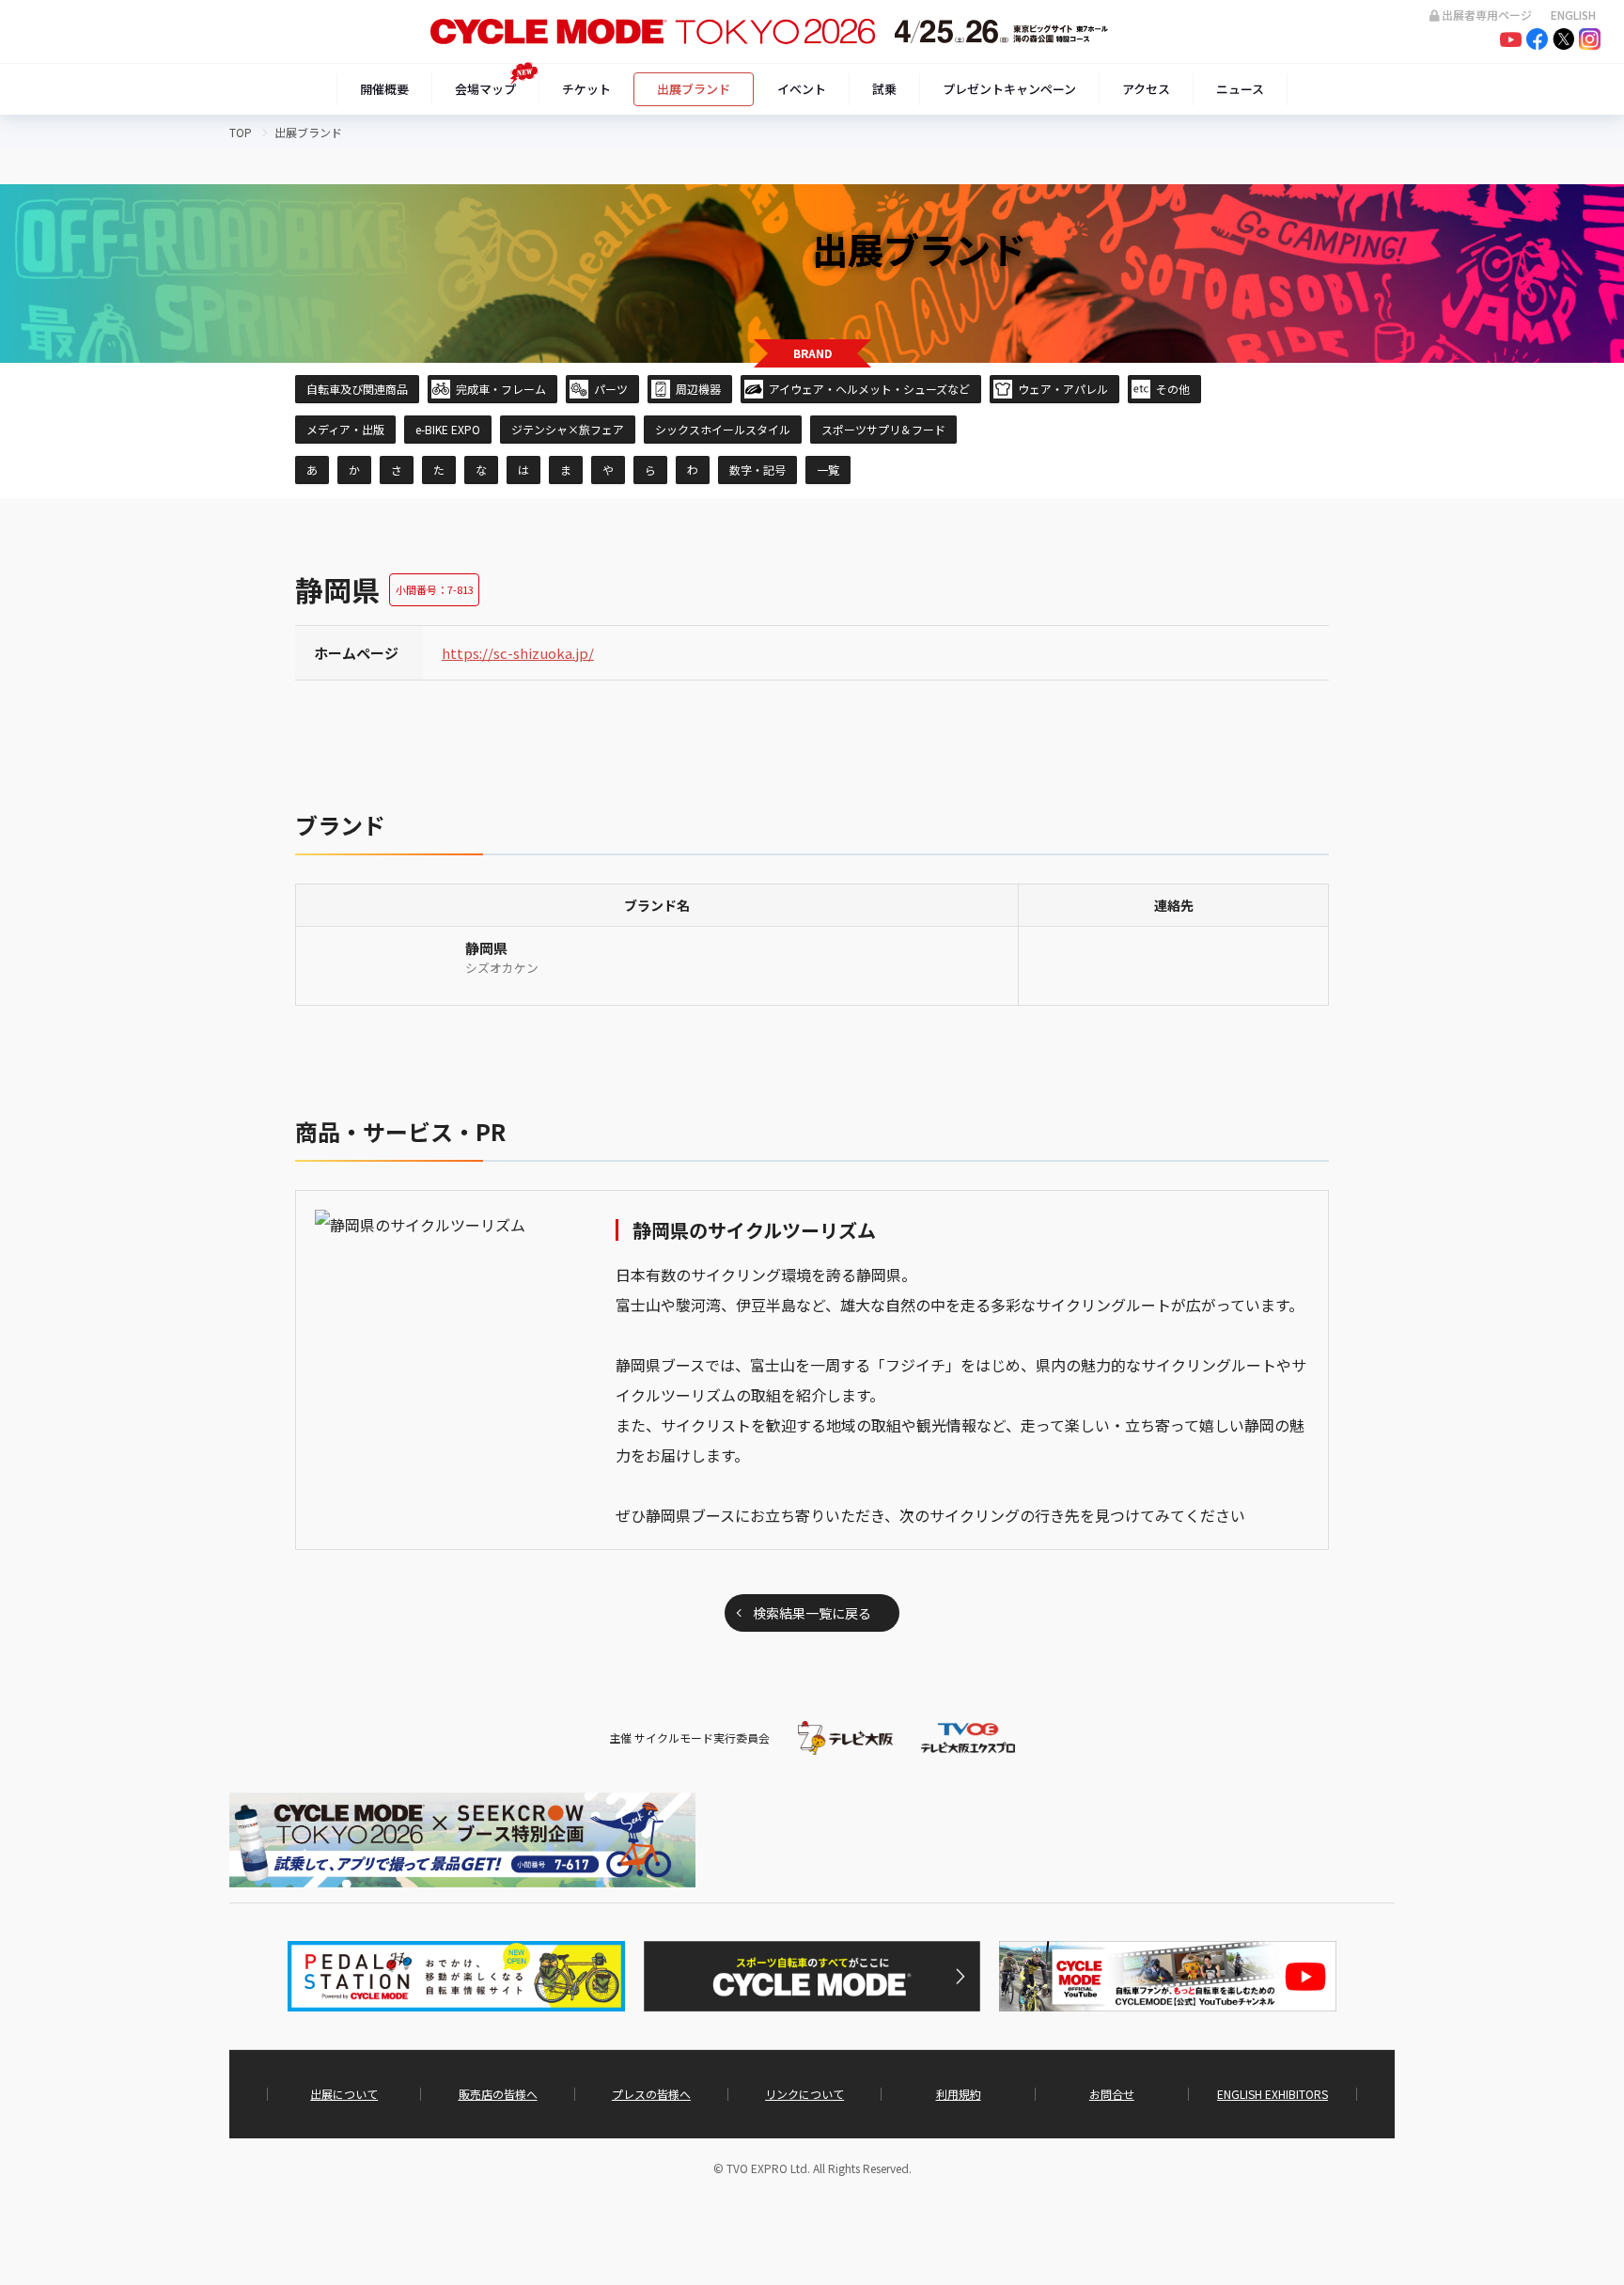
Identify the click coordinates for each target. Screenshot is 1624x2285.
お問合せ (1112, 2094)
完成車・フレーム (501, 389)
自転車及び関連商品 (357, 389)
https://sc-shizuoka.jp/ (518, 653)
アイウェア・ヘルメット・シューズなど (869, 389)
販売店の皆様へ (498, 2094)
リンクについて (804, 2094)
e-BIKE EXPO (448, 429)
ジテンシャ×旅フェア (568, 429)
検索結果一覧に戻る (812, 1613)
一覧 (828, 470)
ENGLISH (1573, 15)
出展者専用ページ (1487, 15)
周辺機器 (698, 389)
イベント (802, 89)
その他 (1173, 389)
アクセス (1146, 89)
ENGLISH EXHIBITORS (1273, 2094)
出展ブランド (694, 89)
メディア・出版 (345, 429)
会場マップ (485, 89)
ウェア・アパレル (1063, 389)
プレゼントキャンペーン (1009, 89)
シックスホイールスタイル (723, 429)
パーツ (611, 389)
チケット (586, 89)
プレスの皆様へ (651, 2094)
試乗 (884, 89)
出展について (344, 2094)
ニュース (1240, 89)
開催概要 (384, 89)
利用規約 (959, 2094)
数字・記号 (757, 470)
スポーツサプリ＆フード (883, 429)
